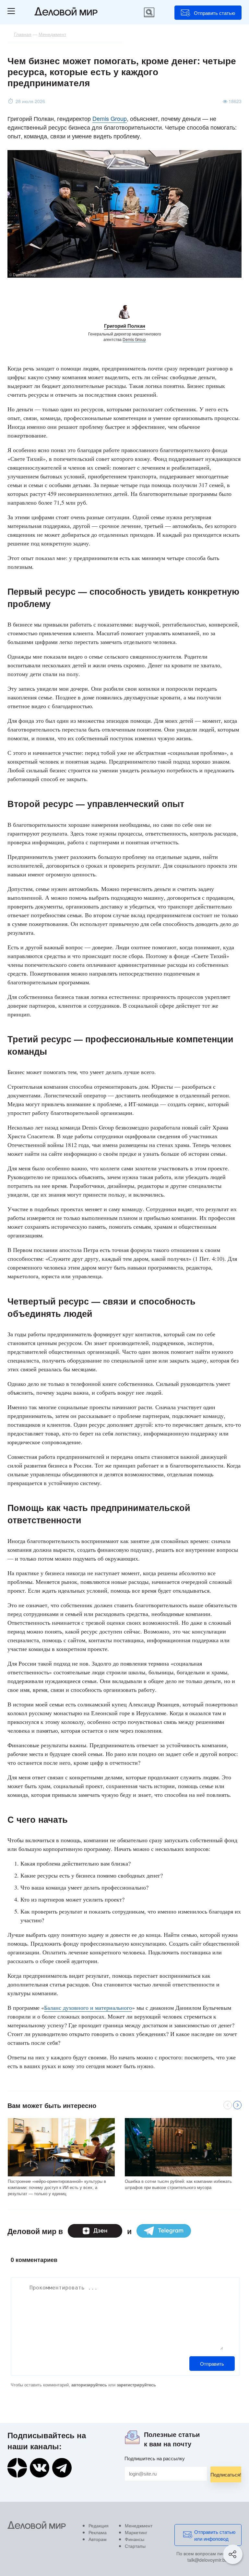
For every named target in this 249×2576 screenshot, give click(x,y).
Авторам (98, 2539)
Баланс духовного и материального (88, 2008)
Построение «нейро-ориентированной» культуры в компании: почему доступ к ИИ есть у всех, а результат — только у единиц (57, 2187)
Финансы (135, 2539)
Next (237, 2105)
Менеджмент (139, 2525)
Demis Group (110, 118)
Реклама (98, 2532)
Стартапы (135, 2546)
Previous (228, 2105)
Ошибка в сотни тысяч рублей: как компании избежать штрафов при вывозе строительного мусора (178, 2184)
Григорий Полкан (125, 326)
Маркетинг (136, 2532)
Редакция (99, 2525)
